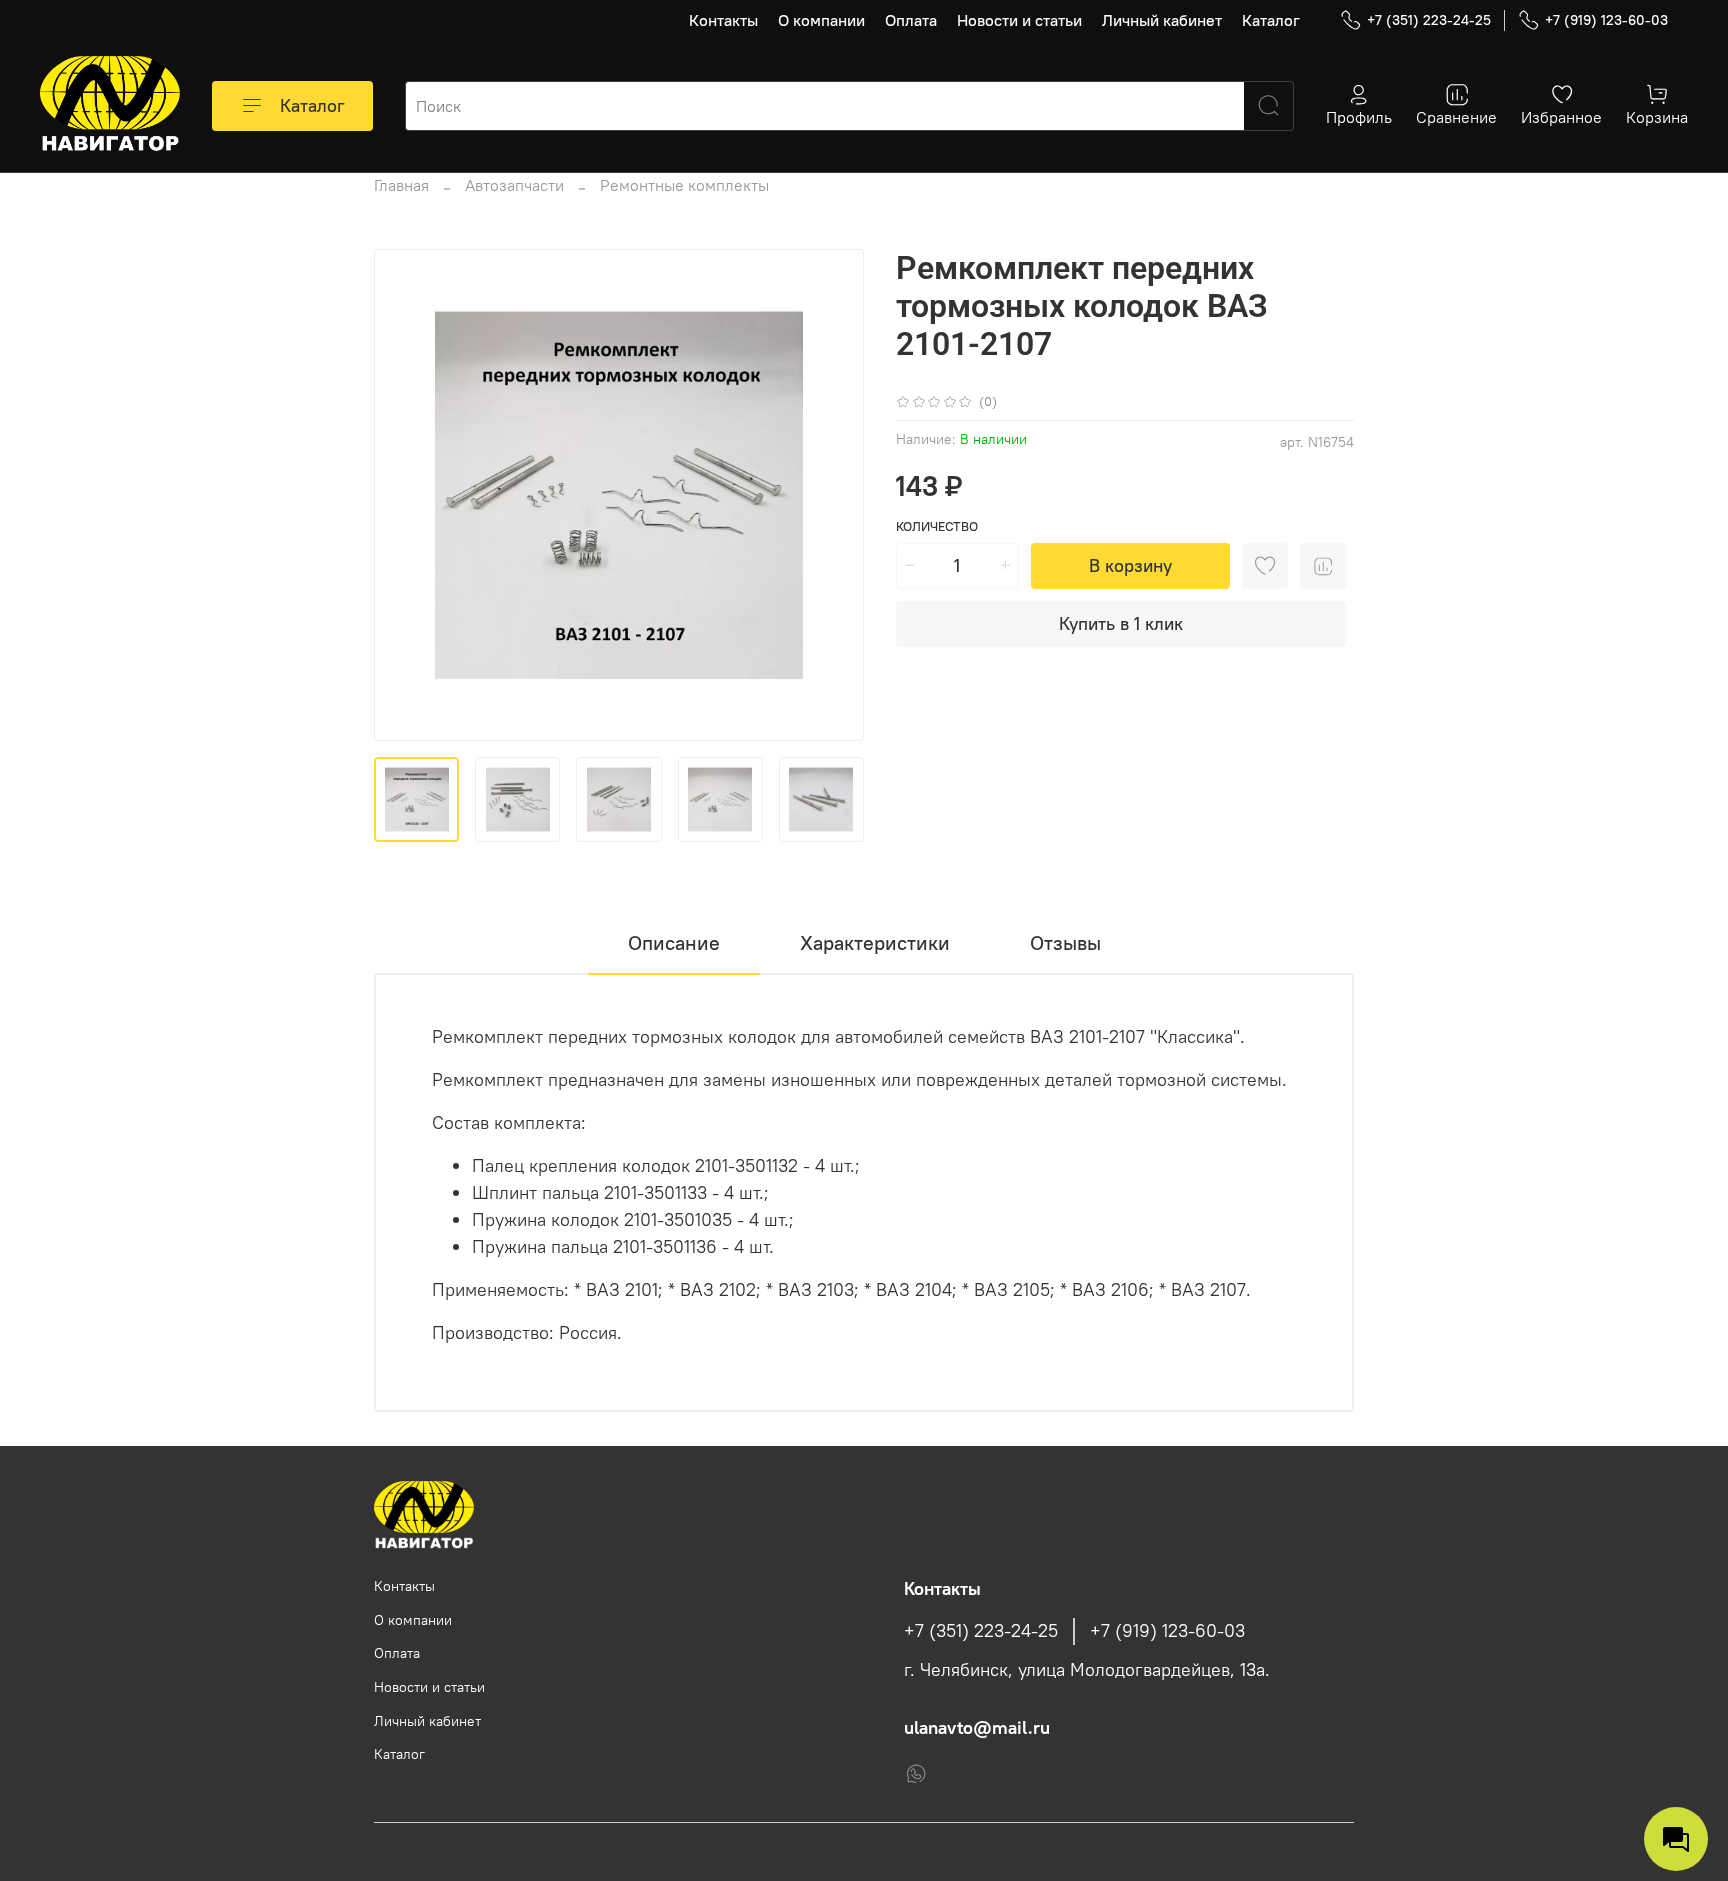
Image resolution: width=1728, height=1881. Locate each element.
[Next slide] (832, 495)
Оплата (911, 20)
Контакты (723, 20)
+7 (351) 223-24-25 (1429, 20)
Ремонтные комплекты (684, 185)
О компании (821, 20)
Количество (937, 526)
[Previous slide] (406, 495)
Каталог (1271, 20)
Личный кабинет (1162, 20)
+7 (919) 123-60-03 (1606, 20)
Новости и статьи (1019, 20)
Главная (401, 185)
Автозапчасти (514, 185)
